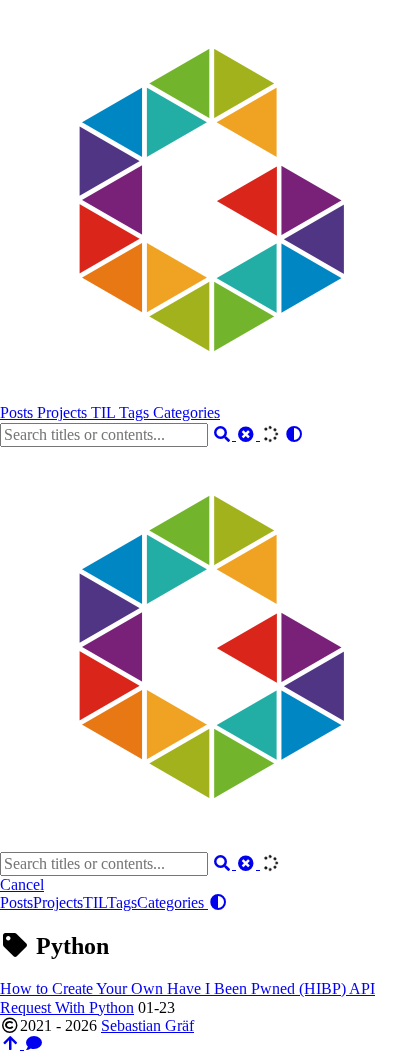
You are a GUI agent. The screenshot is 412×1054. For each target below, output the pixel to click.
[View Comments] (34, 1043)
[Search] (224, 434)
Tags (136, 412)
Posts (18, 412)
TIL (105, 412)
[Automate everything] (200, 394)
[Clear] (248, 434)
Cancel (22, 884)
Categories (186, 412)
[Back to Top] (12, 1043)
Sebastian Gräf (147, 1025)
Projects (64, 412)
